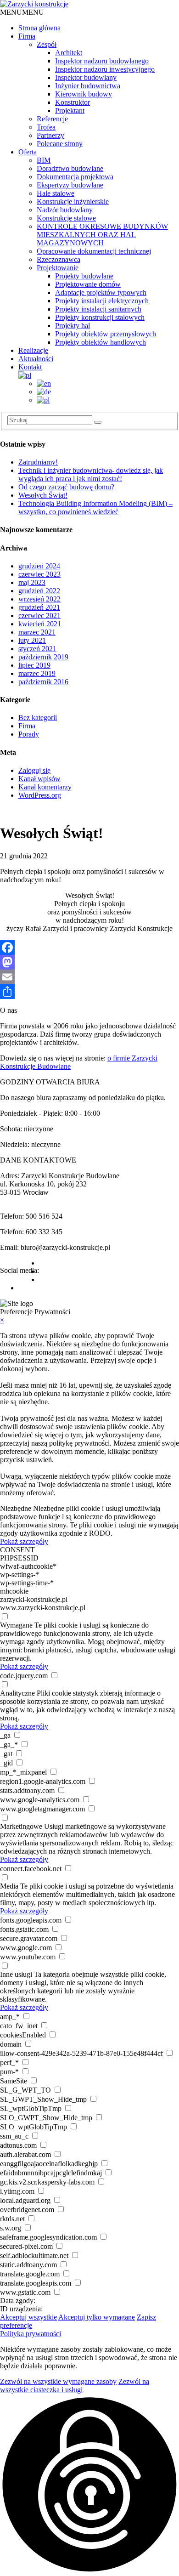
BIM (44, 160)
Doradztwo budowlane (70, 168)
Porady (29, 734)
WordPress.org (40, 795)
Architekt (69, 53)
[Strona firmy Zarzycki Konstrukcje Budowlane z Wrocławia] (34, 4)
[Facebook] (89, 948)
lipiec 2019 (34, 665)
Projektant (70, 111)
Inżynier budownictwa (88, 86)
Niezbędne (16, 1508)
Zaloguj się (34, 770)
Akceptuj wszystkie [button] (28, 2317)
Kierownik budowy (84, 94)
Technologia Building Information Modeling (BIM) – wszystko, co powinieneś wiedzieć (95, 508)
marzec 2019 (37, 673)
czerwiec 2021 (39, 616)
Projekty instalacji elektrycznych (102, 301)
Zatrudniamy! (38, 462)
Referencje (52, 119)
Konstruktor (73, 102)
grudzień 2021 (39, 607)
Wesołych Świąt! (43, 495)
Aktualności (36, 359)
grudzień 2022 (39, 591)
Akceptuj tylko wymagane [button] (97, 2317)
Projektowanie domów (88, 284)
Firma (27, 36)
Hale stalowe (56, 193)
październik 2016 (43, 682)
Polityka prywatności (31, 2334)
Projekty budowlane (84, 276)
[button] (22, 12)
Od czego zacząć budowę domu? (66, 487)
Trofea (46, 127)
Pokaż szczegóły (24, 1541)
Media (9, 1886)
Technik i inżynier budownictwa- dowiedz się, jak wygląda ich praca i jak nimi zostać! (91, 474)
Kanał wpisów (39, 779)
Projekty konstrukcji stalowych (100, 317)
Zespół (47, 44)
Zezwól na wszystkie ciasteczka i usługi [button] (75, 2386)
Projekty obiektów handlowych (101, 342)
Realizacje (33, 350)
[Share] (89, 992)
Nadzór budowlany (65, 210)
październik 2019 (43, 657)
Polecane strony (60, 144)
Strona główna (39, 28)
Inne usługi (16, 1974)
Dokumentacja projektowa (75, 177)
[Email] (89, 977)
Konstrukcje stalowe (66, 218)
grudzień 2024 (39, 566)
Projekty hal (73, 326)
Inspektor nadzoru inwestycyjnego (105, 69)
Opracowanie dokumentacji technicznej (94, 251)
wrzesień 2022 (39, 599)
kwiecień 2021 (40, 624)
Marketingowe (21, 1826)
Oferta (28, 152)
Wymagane (16, 1625)
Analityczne (17, 1693)
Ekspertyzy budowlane (70, 185)
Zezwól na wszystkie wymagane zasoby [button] (58, 2381)
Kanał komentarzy (45, 787)
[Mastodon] (89, 962)
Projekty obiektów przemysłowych (106, 334)
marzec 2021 (37, 632)
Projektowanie (58, 268)
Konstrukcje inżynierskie (73, 201)
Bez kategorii (38, 718)
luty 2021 (32, 640)
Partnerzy (50, 135)
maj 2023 (32, 582)
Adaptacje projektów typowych (101, 292)
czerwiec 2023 (39, 574)
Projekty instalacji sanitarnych (98, 309)
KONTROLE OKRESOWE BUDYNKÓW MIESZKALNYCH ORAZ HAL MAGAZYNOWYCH (102, 235)
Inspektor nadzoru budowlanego (102, 61)
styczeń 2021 (37, 649)
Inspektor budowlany (86, 77)
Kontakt (30, 367)
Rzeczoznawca (59, 259)
